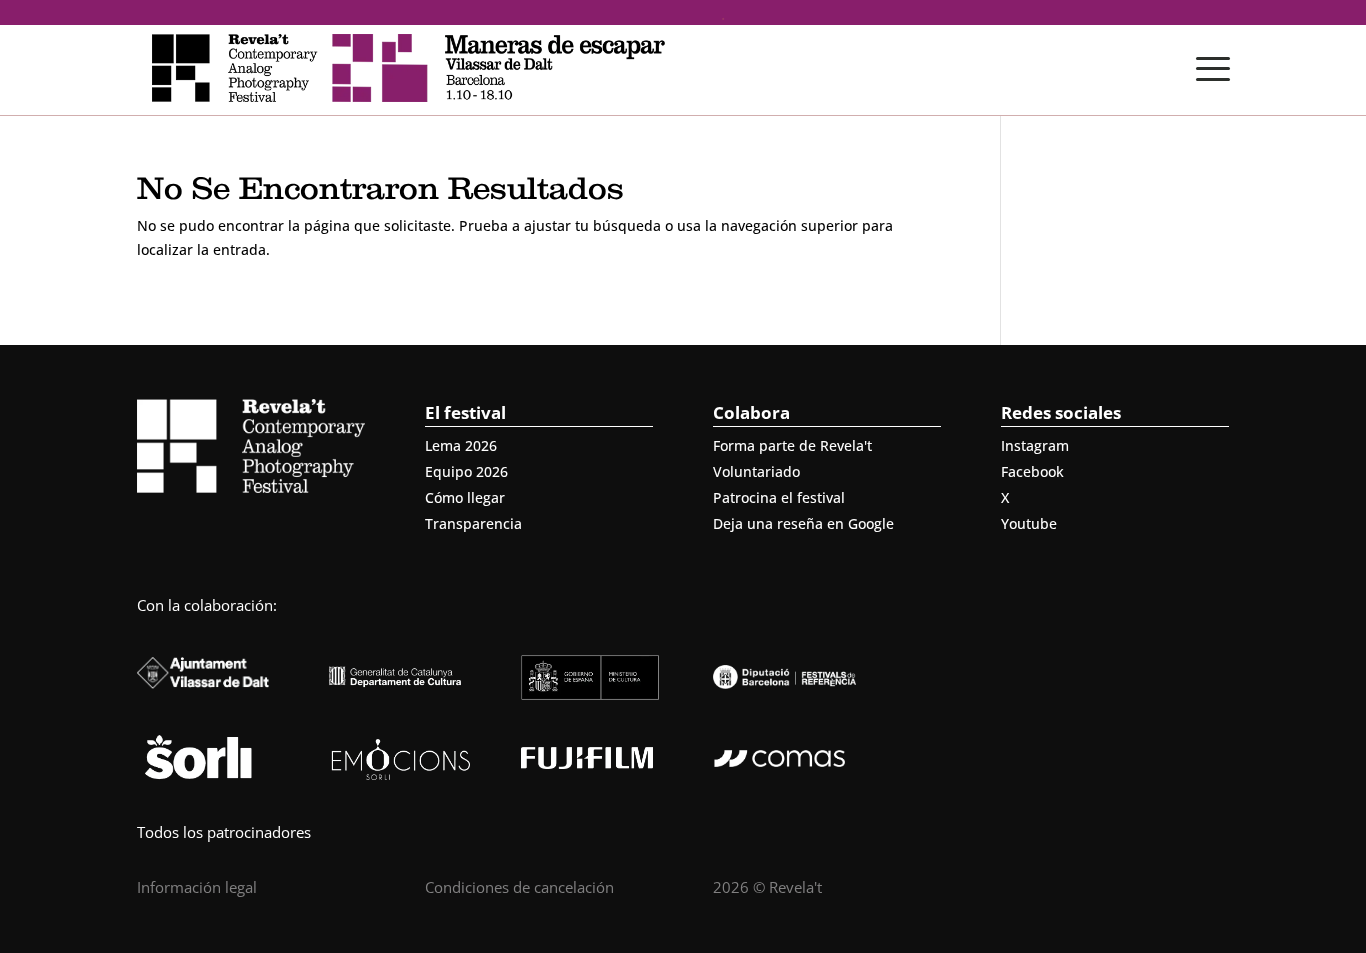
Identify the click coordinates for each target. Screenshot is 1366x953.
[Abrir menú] (1213, 69)
